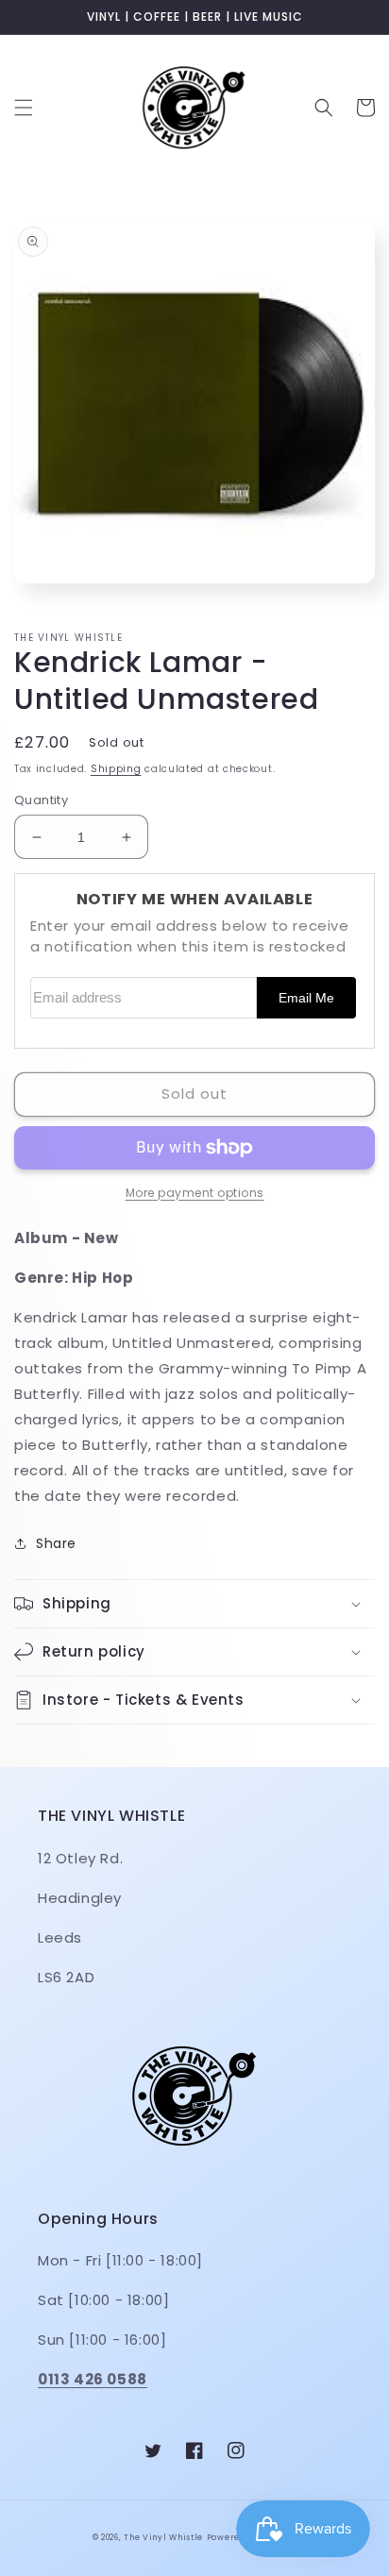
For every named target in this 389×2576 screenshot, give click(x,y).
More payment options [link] (195, 1193)
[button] (24, 108)
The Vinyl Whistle (163, 2537)
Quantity (41, 800)
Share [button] (56, 1543)
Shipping (116, 769)
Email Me (306, 998)
